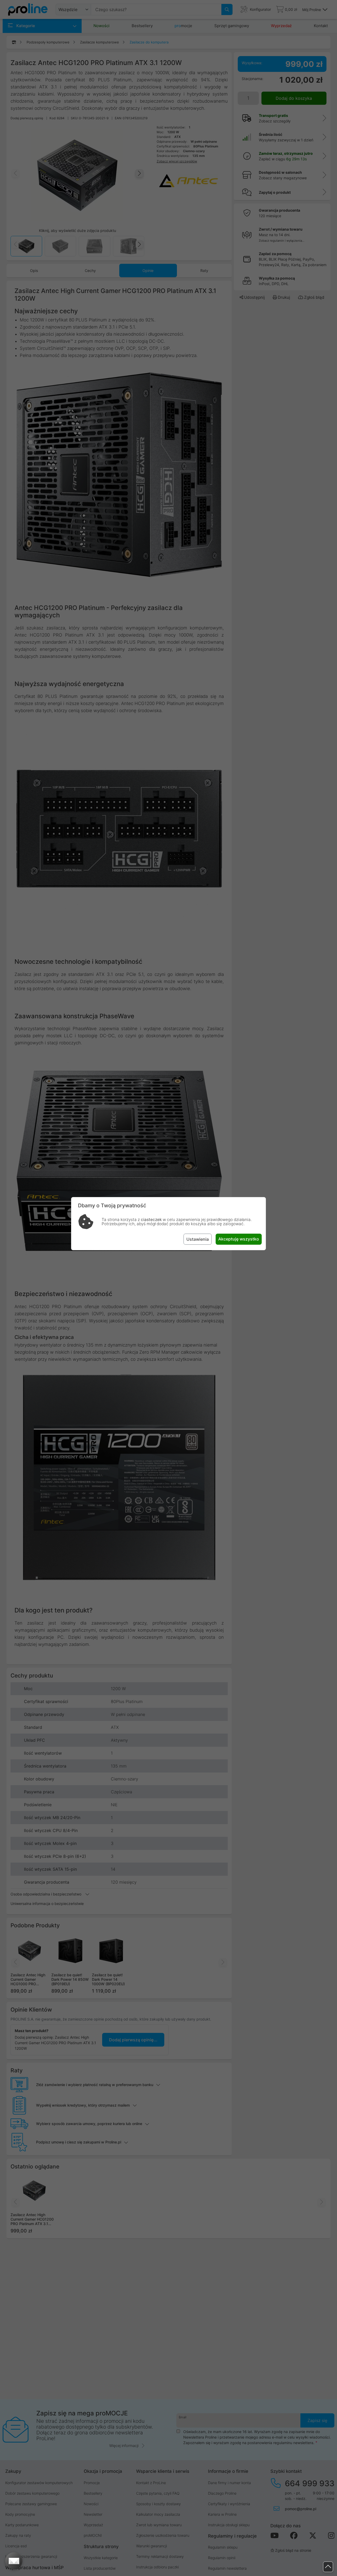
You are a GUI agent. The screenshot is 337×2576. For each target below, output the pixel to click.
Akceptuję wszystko (239, 1239)
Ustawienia (198, 1239)
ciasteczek (151, 1220)
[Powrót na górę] (328, 2567)
